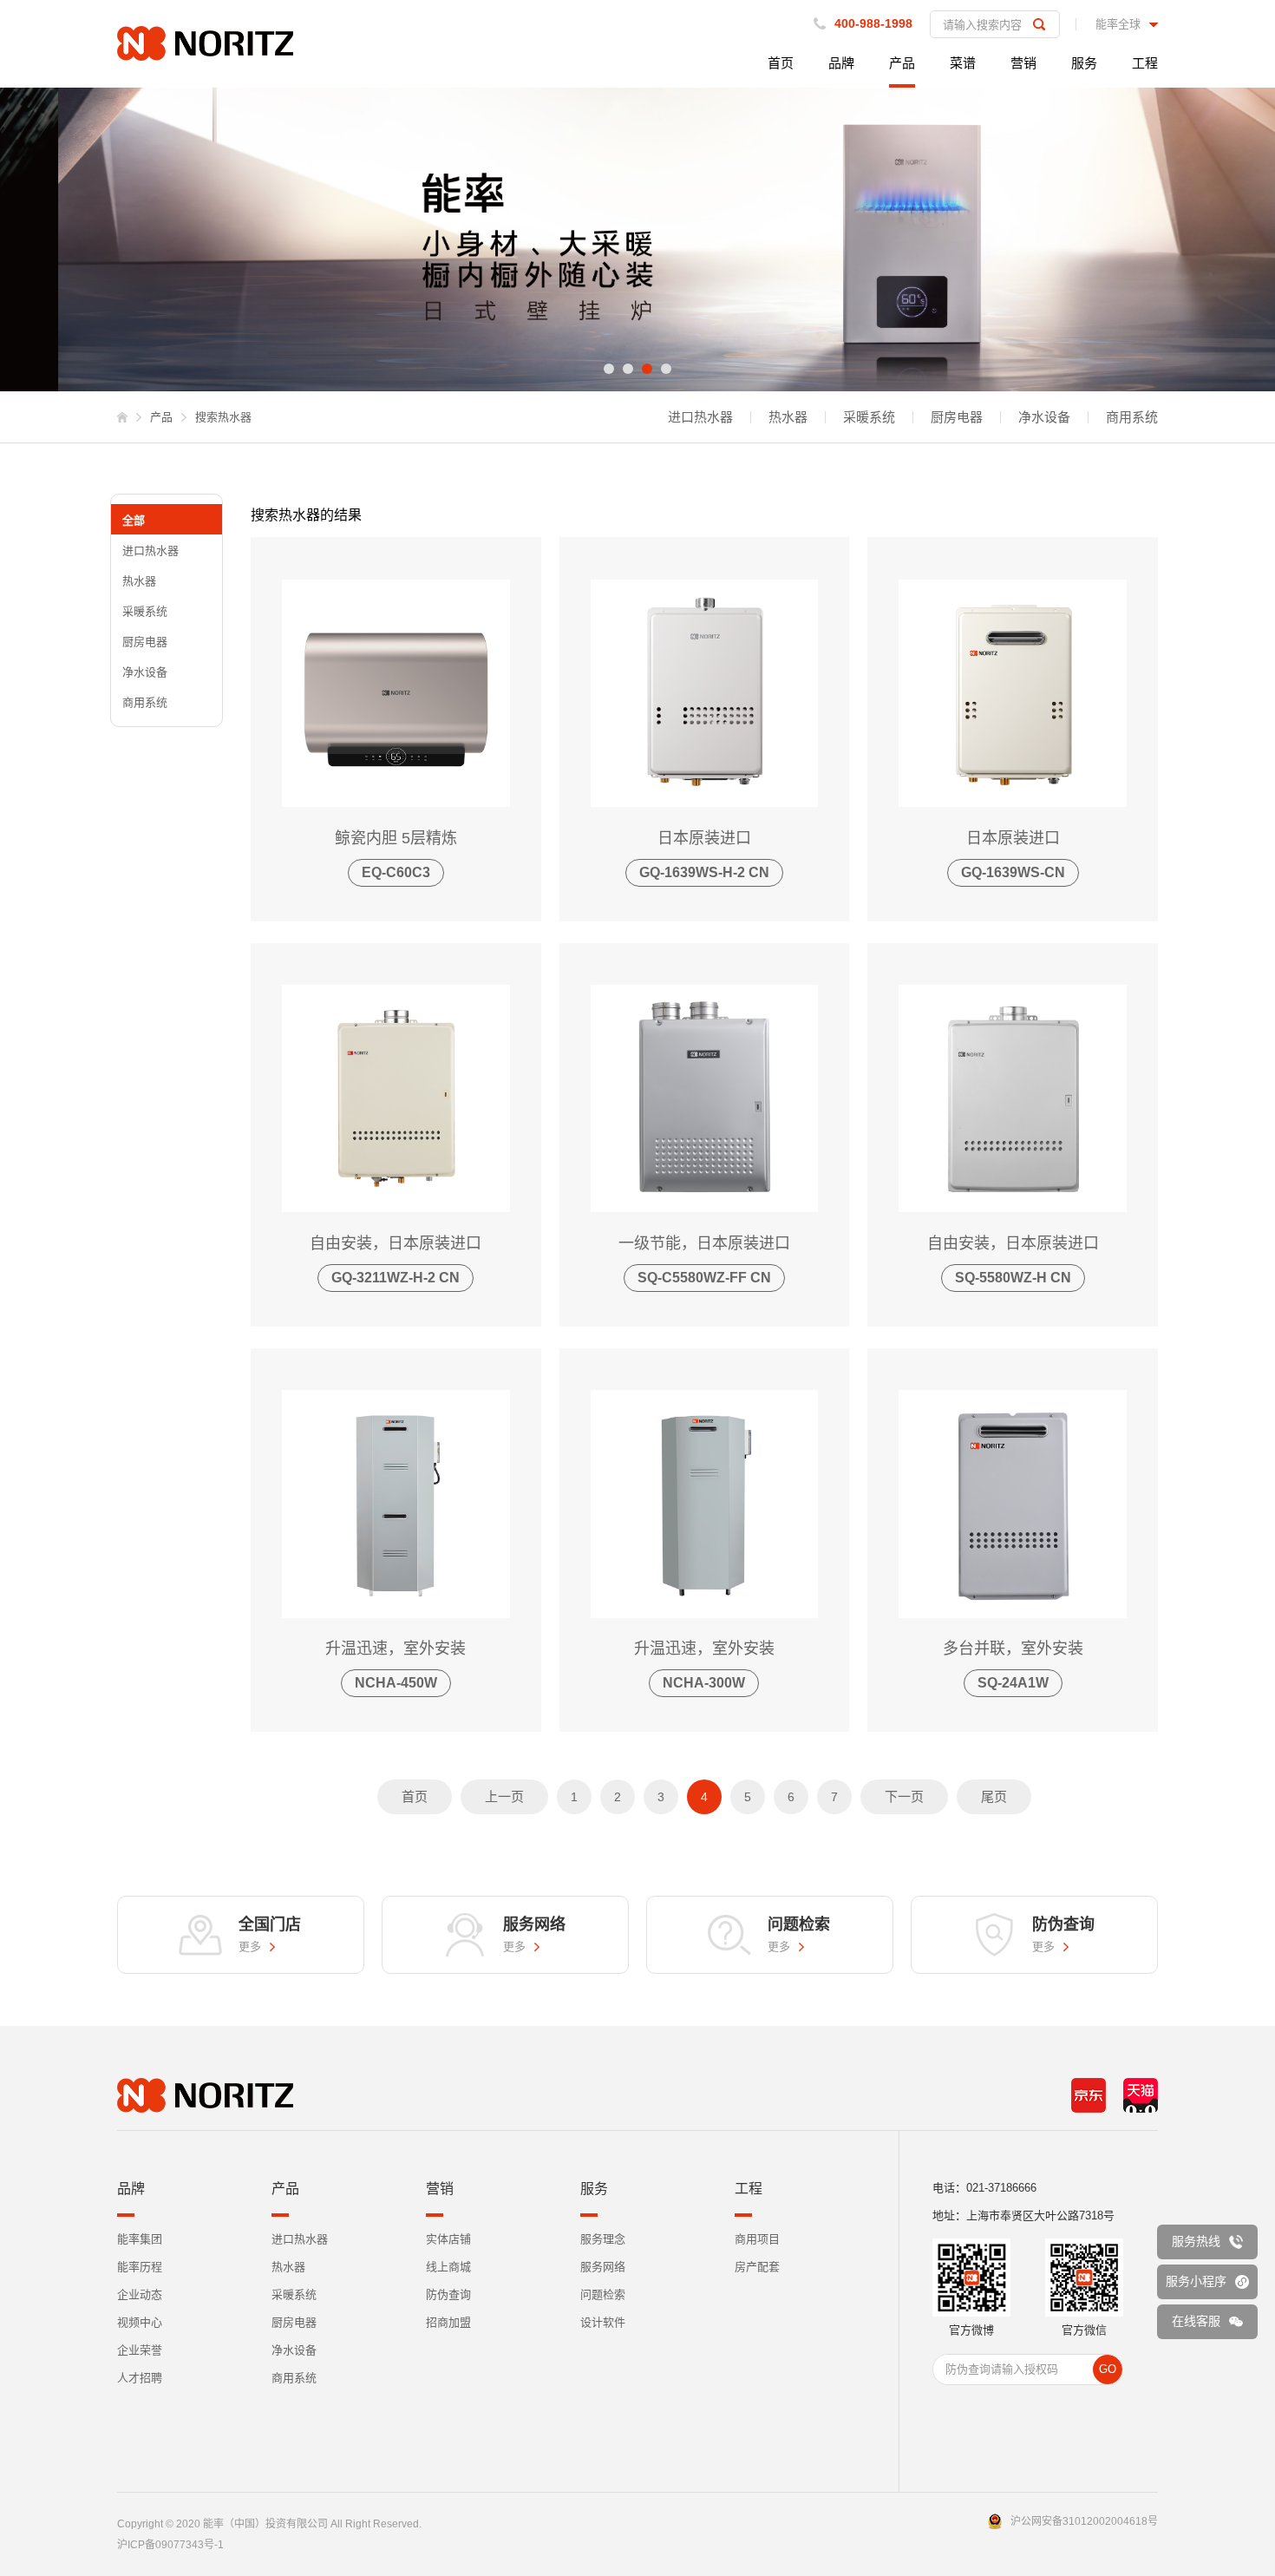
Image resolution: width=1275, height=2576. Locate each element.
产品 (902, 63)
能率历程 (140, 2267)
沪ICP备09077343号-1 (170, 2545)
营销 (1023, 63)
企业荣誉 (140, 2350)
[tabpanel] (637, 239)
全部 (134, 520)
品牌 (841, 63)
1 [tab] (609, 369)
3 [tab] (647, 369)
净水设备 (1044, 417)
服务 (1084, 63)
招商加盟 (448, 2322)
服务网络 (603, 2267)
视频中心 (140, 2322)
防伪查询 (448, 2294)
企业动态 (140, 2294)
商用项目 (757, 2239)
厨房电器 (957, 417)
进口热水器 (700, 417)
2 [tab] (628, 369)
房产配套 (757, 2267)
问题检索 (603, 2294)
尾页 (994, 1796)
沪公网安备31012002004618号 (1084, 2521)
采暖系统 (869, 417)
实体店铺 (448, 2239)
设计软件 (603, 2322)
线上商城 (448, 2267)
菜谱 (963, 63)
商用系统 (1132, 417)
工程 (1145, 63)
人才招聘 (140, 2378)
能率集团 (140, 2239)
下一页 (904, 1796)
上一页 (504, 1796)
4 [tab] (666, 369)
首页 (781, 63)
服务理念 (603, 2239)
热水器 (788, 417)
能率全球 (1118, 24)
